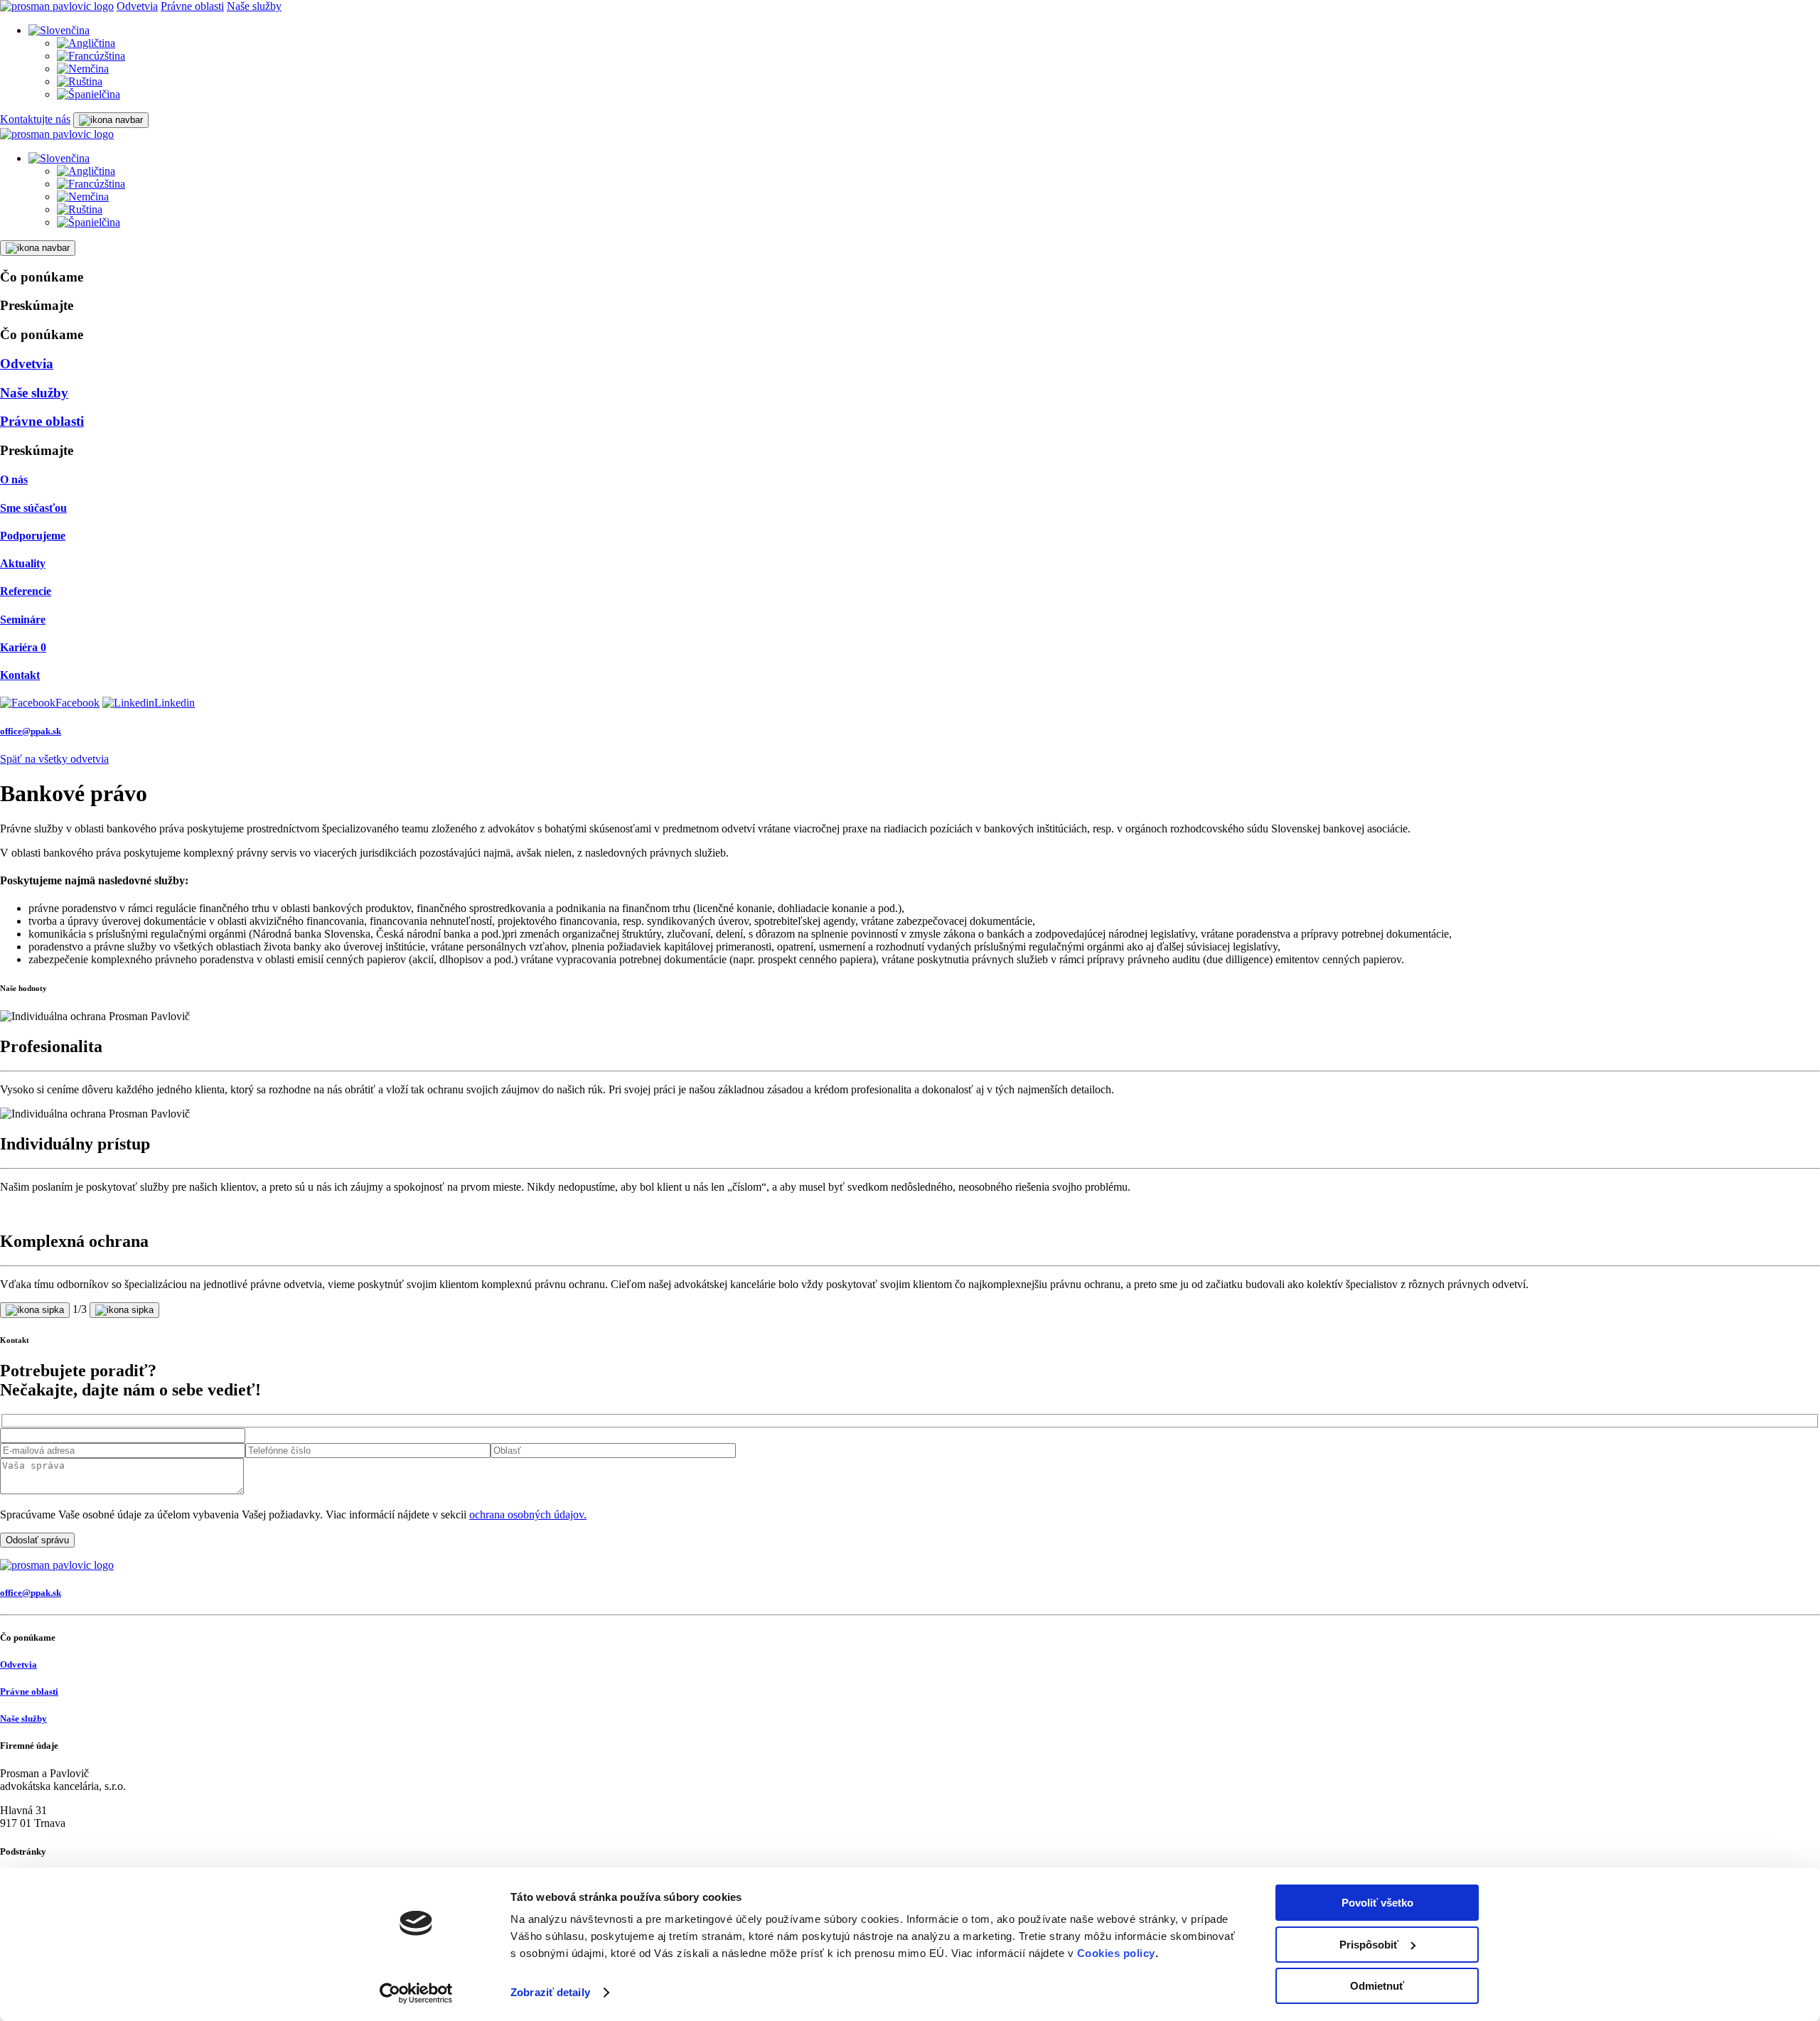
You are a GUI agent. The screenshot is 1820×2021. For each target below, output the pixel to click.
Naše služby (254, 6)
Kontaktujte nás (35, 119)
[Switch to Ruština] (80, 81)
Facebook (77, 703)
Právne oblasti (192, 6)
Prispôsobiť (1369, 1945)
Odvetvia (137, 6)
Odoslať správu (37, 1540)
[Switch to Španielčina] (89, 94)
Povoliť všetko (1377, 1903)
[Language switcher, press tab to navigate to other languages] (59, 30)
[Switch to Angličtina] (86, 43)
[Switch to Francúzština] (91, 56)
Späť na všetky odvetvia (54, 759)
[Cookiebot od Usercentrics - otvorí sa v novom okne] (416, 1993)
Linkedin (175, 703)
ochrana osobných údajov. (528, 1515)
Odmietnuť (1377, 1986)
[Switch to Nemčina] (83, 69)
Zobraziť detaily (550, 1992)
